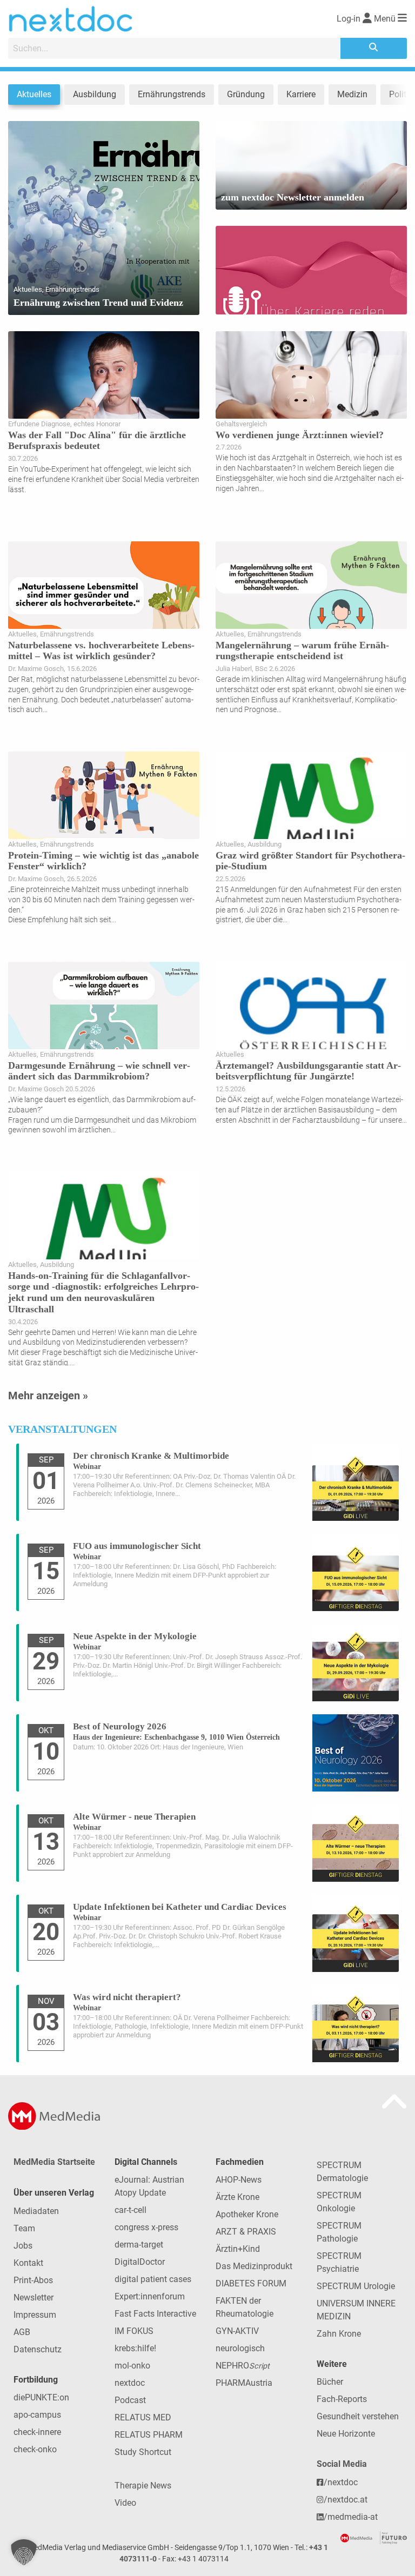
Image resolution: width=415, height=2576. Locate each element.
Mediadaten (36, 2211)
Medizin (352, 94)
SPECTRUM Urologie (356, 2286)
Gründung (246, 94)
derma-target (139, 2245)
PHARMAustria (244, 2383)
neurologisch (240, 2348)
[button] (24, 2552)
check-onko (35, 2449)
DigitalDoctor (140, 2262)
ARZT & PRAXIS (246, 2232)
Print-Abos (33, 2280)
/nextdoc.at (346, 2500)
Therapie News (143, 2486)
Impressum (35, 2315)
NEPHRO (243, 2366)
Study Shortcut (143, 2452)
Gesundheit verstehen (358, 2416)
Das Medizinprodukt (254, 2266)
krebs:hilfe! (135, 2348)
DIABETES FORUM (251, 2283)
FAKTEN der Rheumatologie (245, 2307)
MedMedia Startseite (54, 2162)
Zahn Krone (339, 2334)
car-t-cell (130, 2210)
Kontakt (28, 2263)
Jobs (23, 2246)
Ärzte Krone (237, 2197)
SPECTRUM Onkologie (339, 2202)
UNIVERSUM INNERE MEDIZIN (356, 2310)
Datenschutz (38, 2349)
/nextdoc (341, 2482)
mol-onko (132, 2366)
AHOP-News (239, 2180)
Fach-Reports (342, 2399)
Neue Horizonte (346, 2434)
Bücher (330, 2382)
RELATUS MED (143, 2417)
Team (24, 2228)
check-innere (37, 2432)
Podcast (130, 2400)
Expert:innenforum (150, 2296)
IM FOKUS (134, 2331)
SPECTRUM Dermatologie (342, 2172)
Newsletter (34, 2297)
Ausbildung (95, 94)
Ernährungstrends (172, 94)
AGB (22, 2332)
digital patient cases (153, 2279)
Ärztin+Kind (238, 2249)
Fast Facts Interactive (155, 2314)
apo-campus (37, 2415)
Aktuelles (34, 94)
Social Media (342, 2464)
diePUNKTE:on (41, 2397)
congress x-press (146, 2227)
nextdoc (130, 2383)
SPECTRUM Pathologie (339, 2232)
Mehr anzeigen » (48, 1396)
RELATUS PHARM (149, 2435)
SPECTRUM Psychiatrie (339, 2262)
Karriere (301, 94)
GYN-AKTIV (237, 2331)
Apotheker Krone (247, 2214)
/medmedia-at (351, 2517)
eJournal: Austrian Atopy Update (149, 2186)
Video (125, 2503)
